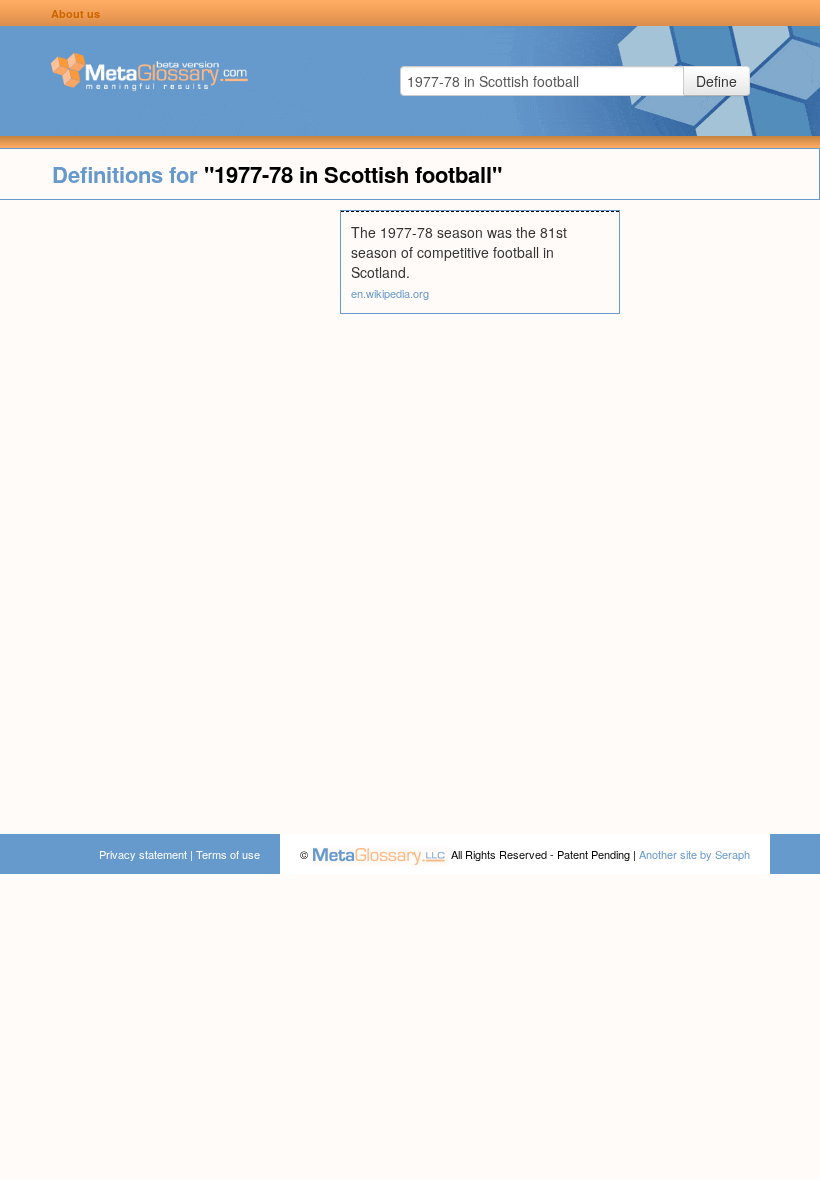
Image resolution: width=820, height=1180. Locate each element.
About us (75, 13)
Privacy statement (143, 854)
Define (716, 81)
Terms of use (228, 854)
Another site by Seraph (694, 854)
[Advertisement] (170, 510)
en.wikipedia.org (390, 293)
